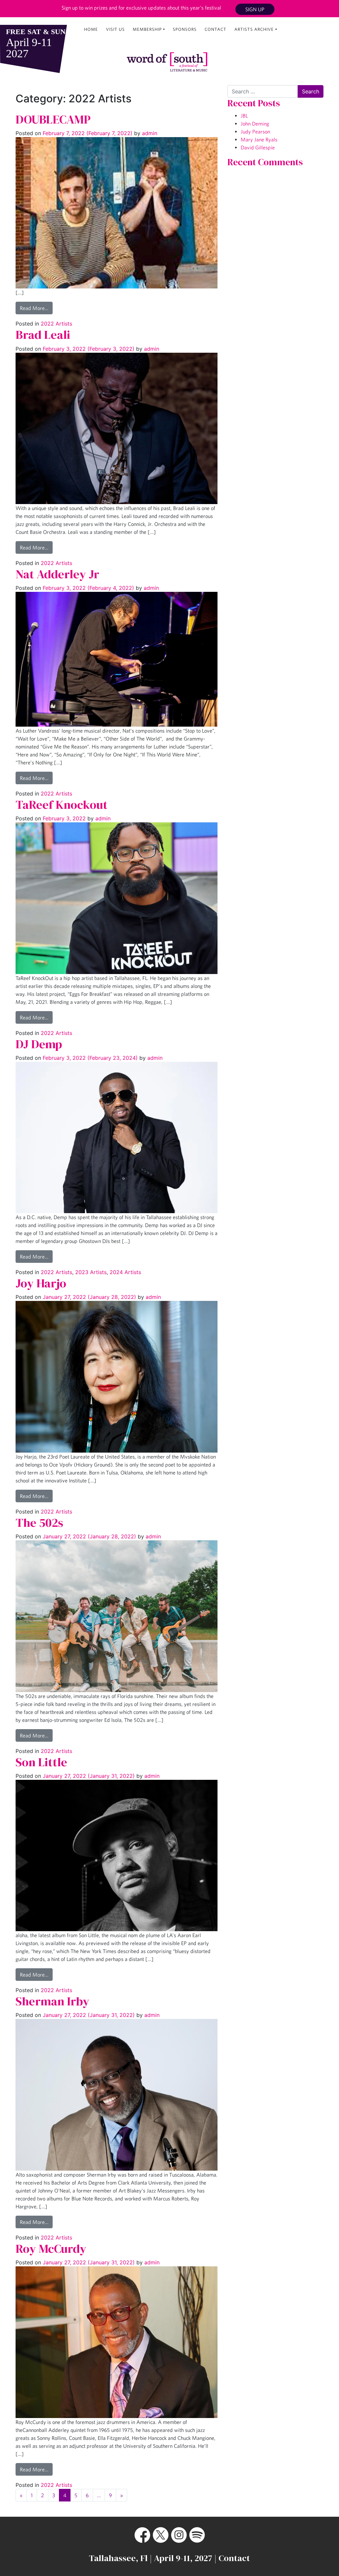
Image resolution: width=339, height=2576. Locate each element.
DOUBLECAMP (53, 119)
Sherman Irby (52, 2001)
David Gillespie (258, 147)
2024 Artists (125, 1272)
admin (149, 133)
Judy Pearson (255, 131)
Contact (216, 29)
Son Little (41, 1762)
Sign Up (255, 9)
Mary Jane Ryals (259, 139)
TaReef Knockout (62, 805)
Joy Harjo (41, 1283)
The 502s (39, 1523)
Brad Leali (43, 335)
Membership (147, 29)
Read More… (34, 308)
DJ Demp (39, 1044)
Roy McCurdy (51, 2249)
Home (91, 29)
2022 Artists (56, 324)
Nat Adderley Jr (57, 574)
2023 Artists (91, 1272)
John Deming (255, 124)
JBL (244, 116)
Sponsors (185, 29)
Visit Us (115, 29)
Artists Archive (254, 29)
